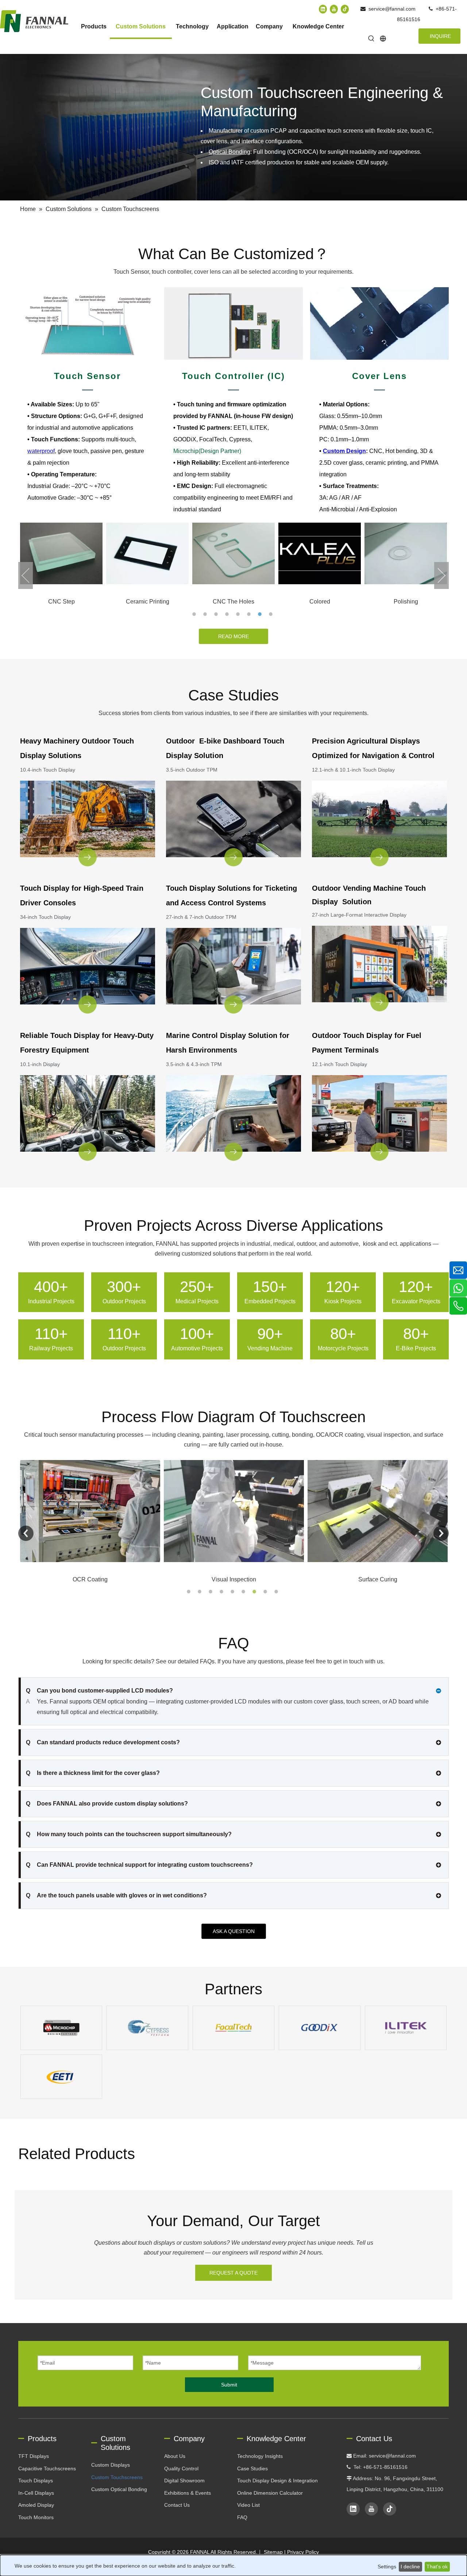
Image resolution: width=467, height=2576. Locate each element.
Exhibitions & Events (188, 2493)
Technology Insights (260, 2456)
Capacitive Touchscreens (47, 2468)
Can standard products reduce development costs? (103, 1742)
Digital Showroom (184, 2481)
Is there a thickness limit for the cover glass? (93, 1773)
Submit (229, 2385)
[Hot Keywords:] (371, 39)
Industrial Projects (51, 1301)
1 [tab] (195, 614)
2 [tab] (206, 614)
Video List (248, 2505)
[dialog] (233, 2565)
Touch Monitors (36, 2517)
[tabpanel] (61, 565)
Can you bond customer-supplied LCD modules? (99, 1691)
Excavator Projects (416, 1301)
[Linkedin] (323, 9)
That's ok (437, 2567)
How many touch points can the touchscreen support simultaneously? (129, 1834)
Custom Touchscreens (117, 2477)
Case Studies (252, 2468)
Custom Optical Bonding (119, 2489)
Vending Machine (270, 1348)
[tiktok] (345, 9)
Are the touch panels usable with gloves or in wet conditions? (116, 1895)
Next (441, 575)
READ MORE (233, 636)
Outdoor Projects (124, 1301)
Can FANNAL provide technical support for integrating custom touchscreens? (139, 1865)
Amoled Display (36, 2505)
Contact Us (177, 2505)
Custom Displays (111, 2465)
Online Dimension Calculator (270, 2493)
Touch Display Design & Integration (277, 2481)
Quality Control (181, 2468)
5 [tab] (239, 614)
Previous (26, 575)
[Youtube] (334, 9)
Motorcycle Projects (343, 1348)
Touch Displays (36, 2481)
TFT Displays (34, 2456)
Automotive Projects (197, 1348)
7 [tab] (261, 614)
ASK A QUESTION (234, 1931)
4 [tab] (228, 614)
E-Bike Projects (416, 1348)
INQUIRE (440, 36)
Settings (387, 2567)
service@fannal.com (392, 9)
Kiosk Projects (343, 1301)
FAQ (242, 2517)
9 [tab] (277, 1592)
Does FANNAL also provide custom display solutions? (107, 1804)
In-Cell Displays (36, 2493)
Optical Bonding (229, 152)
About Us (175, 2456)
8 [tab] (272, 614)
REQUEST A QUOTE (233, 2273)
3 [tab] (217, 614)
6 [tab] (250, 614)
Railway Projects (51, 1348)
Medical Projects (197, 1301)
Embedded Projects (270, 1301)
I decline (410, 2567)
